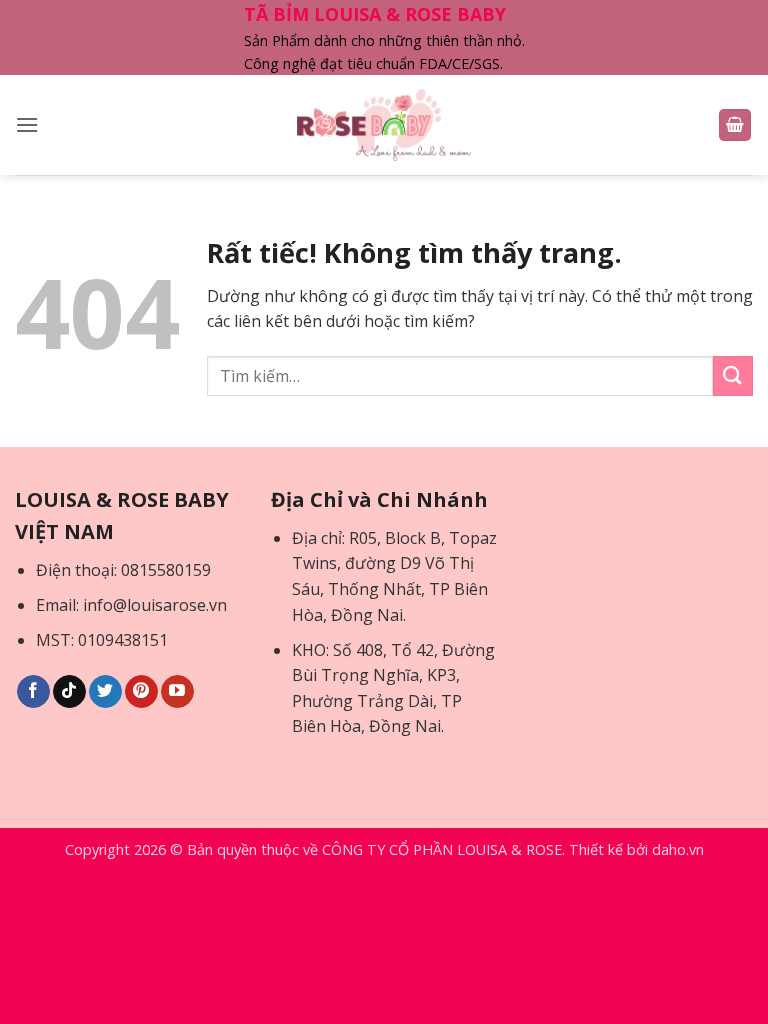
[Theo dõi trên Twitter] (105, 692)
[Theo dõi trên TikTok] (69, 692)
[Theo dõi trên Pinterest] (141, 692)
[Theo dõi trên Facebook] (33, 692)
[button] (27, 124)
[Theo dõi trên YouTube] (177, 692)
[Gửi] (733, 375)
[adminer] (384, 125)
